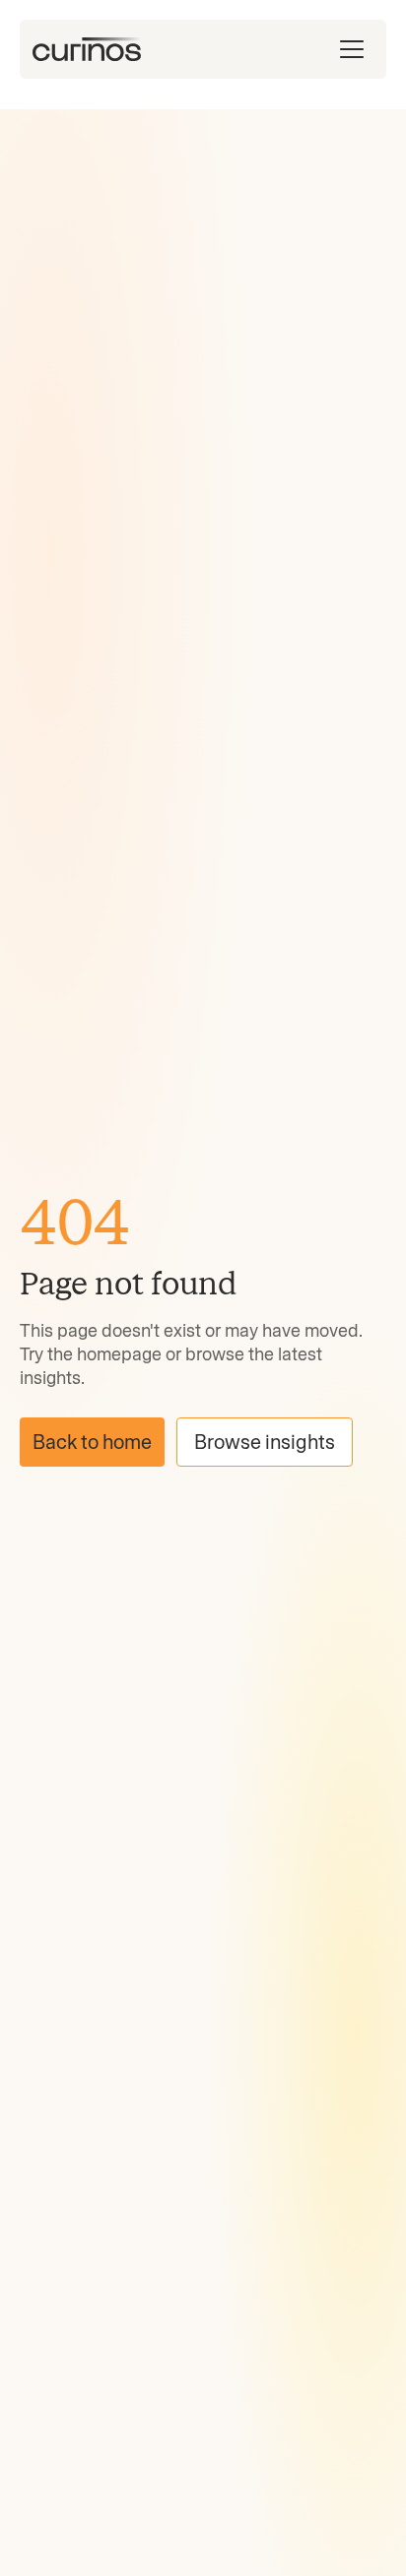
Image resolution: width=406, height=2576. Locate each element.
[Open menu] (352, 49)
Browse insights (265, 1442)
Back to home (92, 1442)
